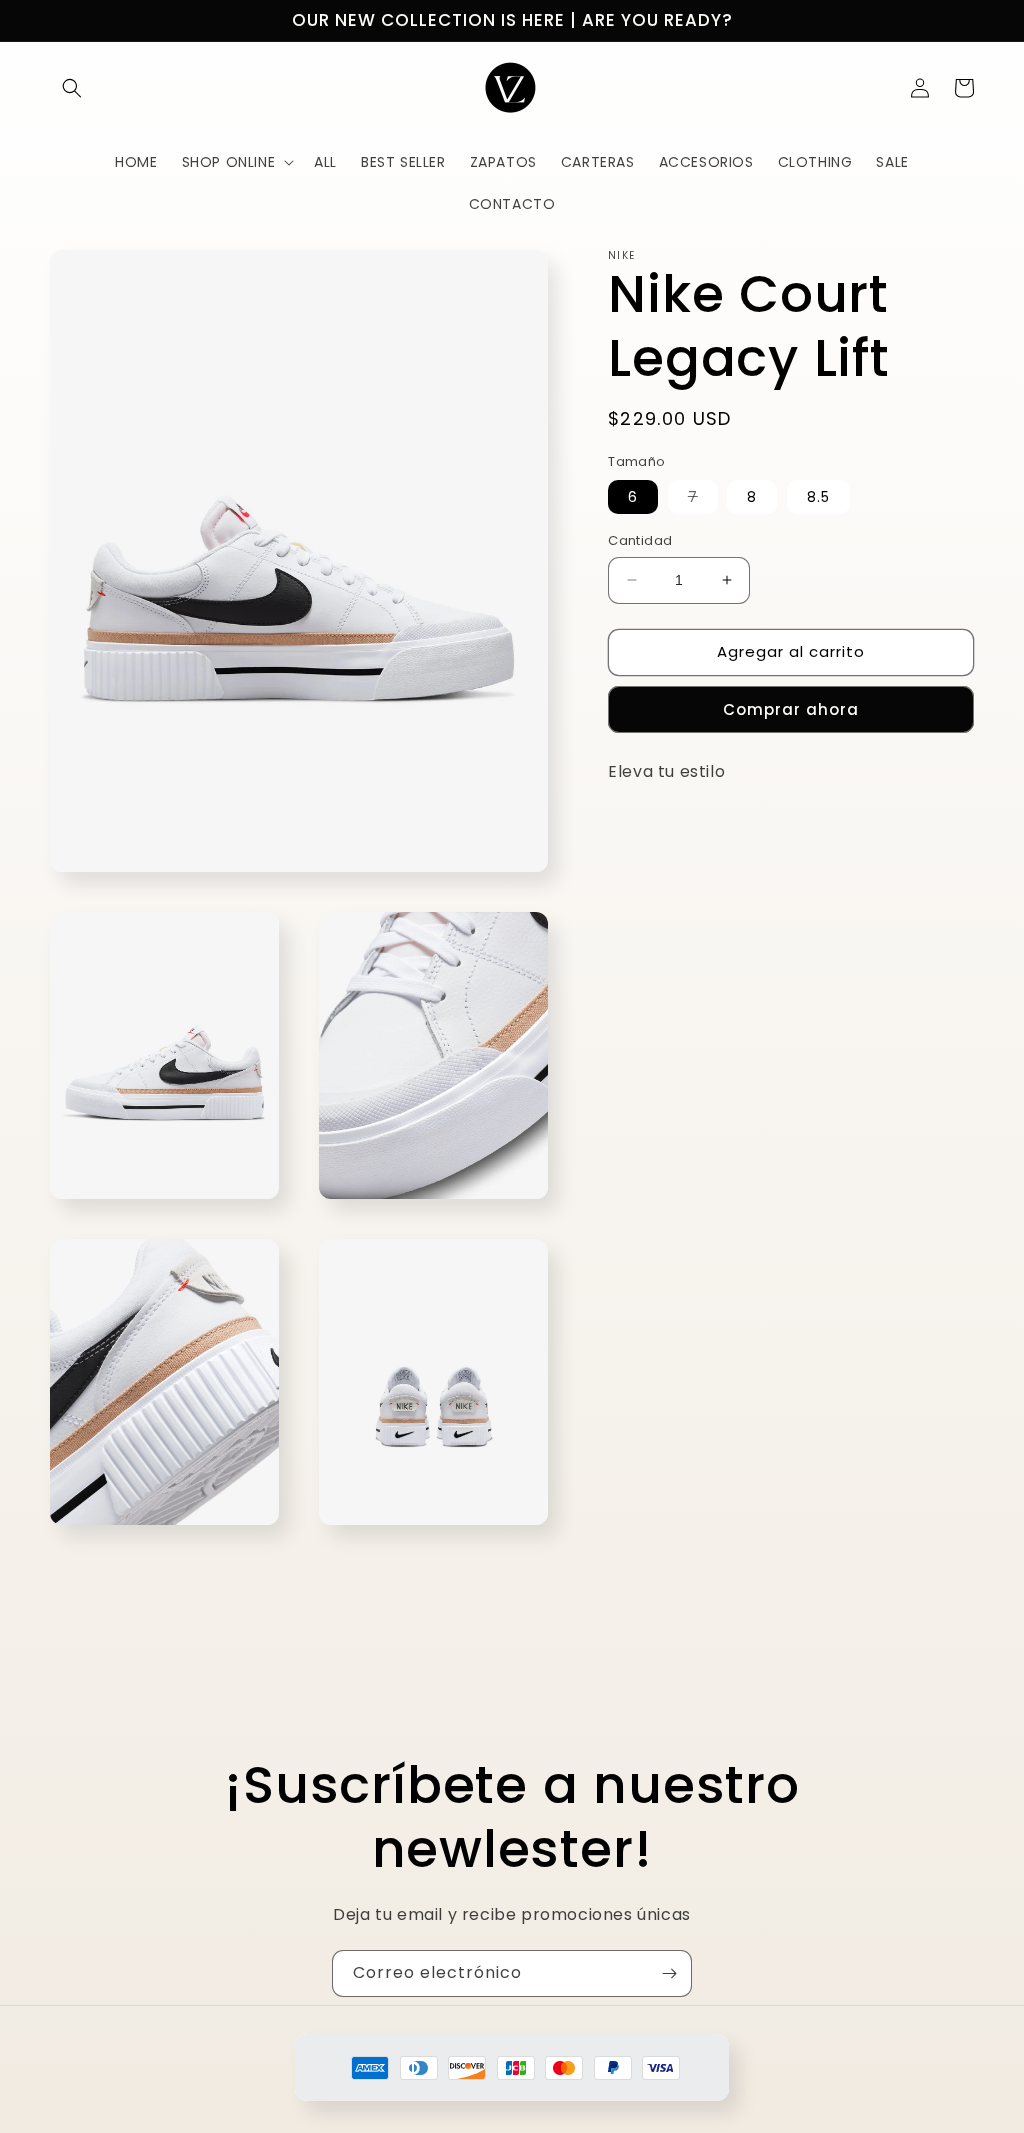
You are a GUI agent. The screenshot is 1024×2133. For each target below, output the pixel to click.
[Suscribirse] (669, 1973)
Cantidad (640, 540)
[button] (72, 88)
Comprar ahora (791, 709)
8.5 (818, 497)
